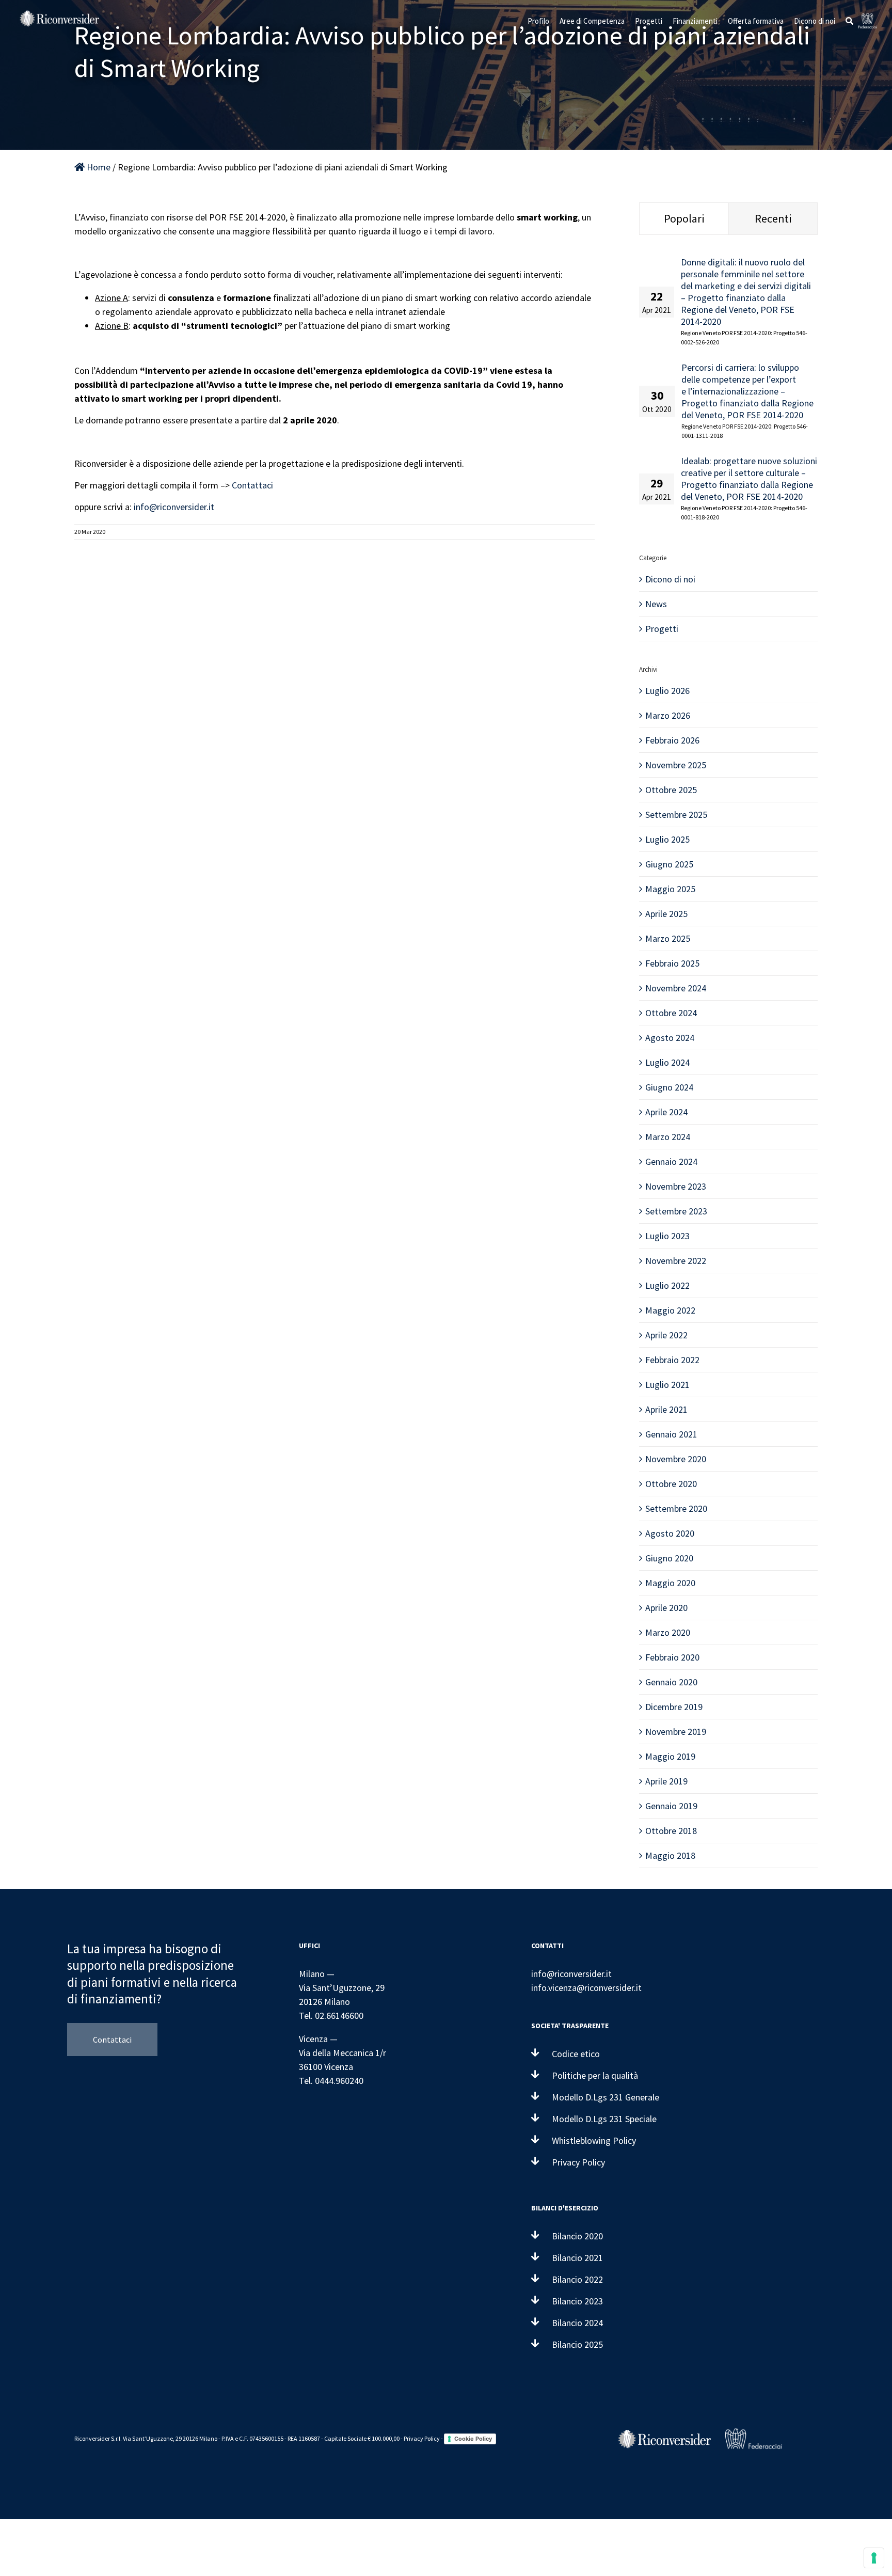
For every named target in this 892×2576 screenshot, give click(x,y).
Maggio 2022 (670, 1310)
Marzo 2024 (668, 1137)
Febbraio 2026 (672, 740)
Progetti (662, 629)
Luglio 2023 (667, 1236)
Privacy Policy (422, 2438)
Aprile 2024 (666, 1112)
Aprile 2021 (666, 1409)
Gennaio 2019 (671, 1806)
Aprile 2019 (666, 1781)
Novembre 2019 (676, 1732)
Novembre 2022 (676, 1261)
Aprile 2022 (666, 1335)
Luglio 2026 (667, 691)
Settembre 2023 (676, 1211)
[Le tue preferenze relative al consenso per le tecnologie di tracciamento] (874, 2558)
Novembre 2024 (676, 988)
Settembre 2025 (676, 815)
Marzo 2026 (668, 715)
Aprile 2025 (666, 914)
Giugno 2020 (669, 1558)
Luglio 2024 (667, 1062)
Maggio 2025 (670, 889)
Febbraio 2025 (672, 963)
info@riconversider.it (174, 507)
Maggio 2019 (670, 1756)
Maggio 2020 (670, 1583)
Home (98, 167)
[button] (849, 21)
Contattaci (252, 485)
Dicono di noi (670, 579)
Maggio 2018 (670, 1855)
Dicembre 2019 (674, 1707)
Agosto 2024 (670, 1038)
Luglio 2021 (667, 1385)
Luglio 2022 (667, 1285)
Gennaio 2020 (671, 1682)
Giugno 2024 (669, 1087)
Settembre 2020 (676, 1508)
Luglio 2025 (667, 839)
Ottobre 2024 (671, 1013)
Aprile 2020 (666, 1608)
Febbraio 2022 (672, 1360)
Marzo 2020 (668, 1632)
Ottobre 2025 (671, 790)
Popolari (684, 218)
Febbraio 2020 (672, 1657)
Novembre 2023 (676, 1186)
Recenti (773, 218)
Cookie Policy (473, 2439)
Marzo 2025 (668, 938)
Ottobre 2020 (671, 1484)
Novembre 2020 (676, 1459)
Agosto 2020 (670, 1533)
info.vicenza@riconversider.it (586, 1988)
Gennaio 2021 (671, 1434)
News (656, 604)
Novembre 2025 (676, 765)
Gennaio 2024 (671, 1161)
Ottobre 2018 (671, 1831)
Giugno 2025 (669, 864)
